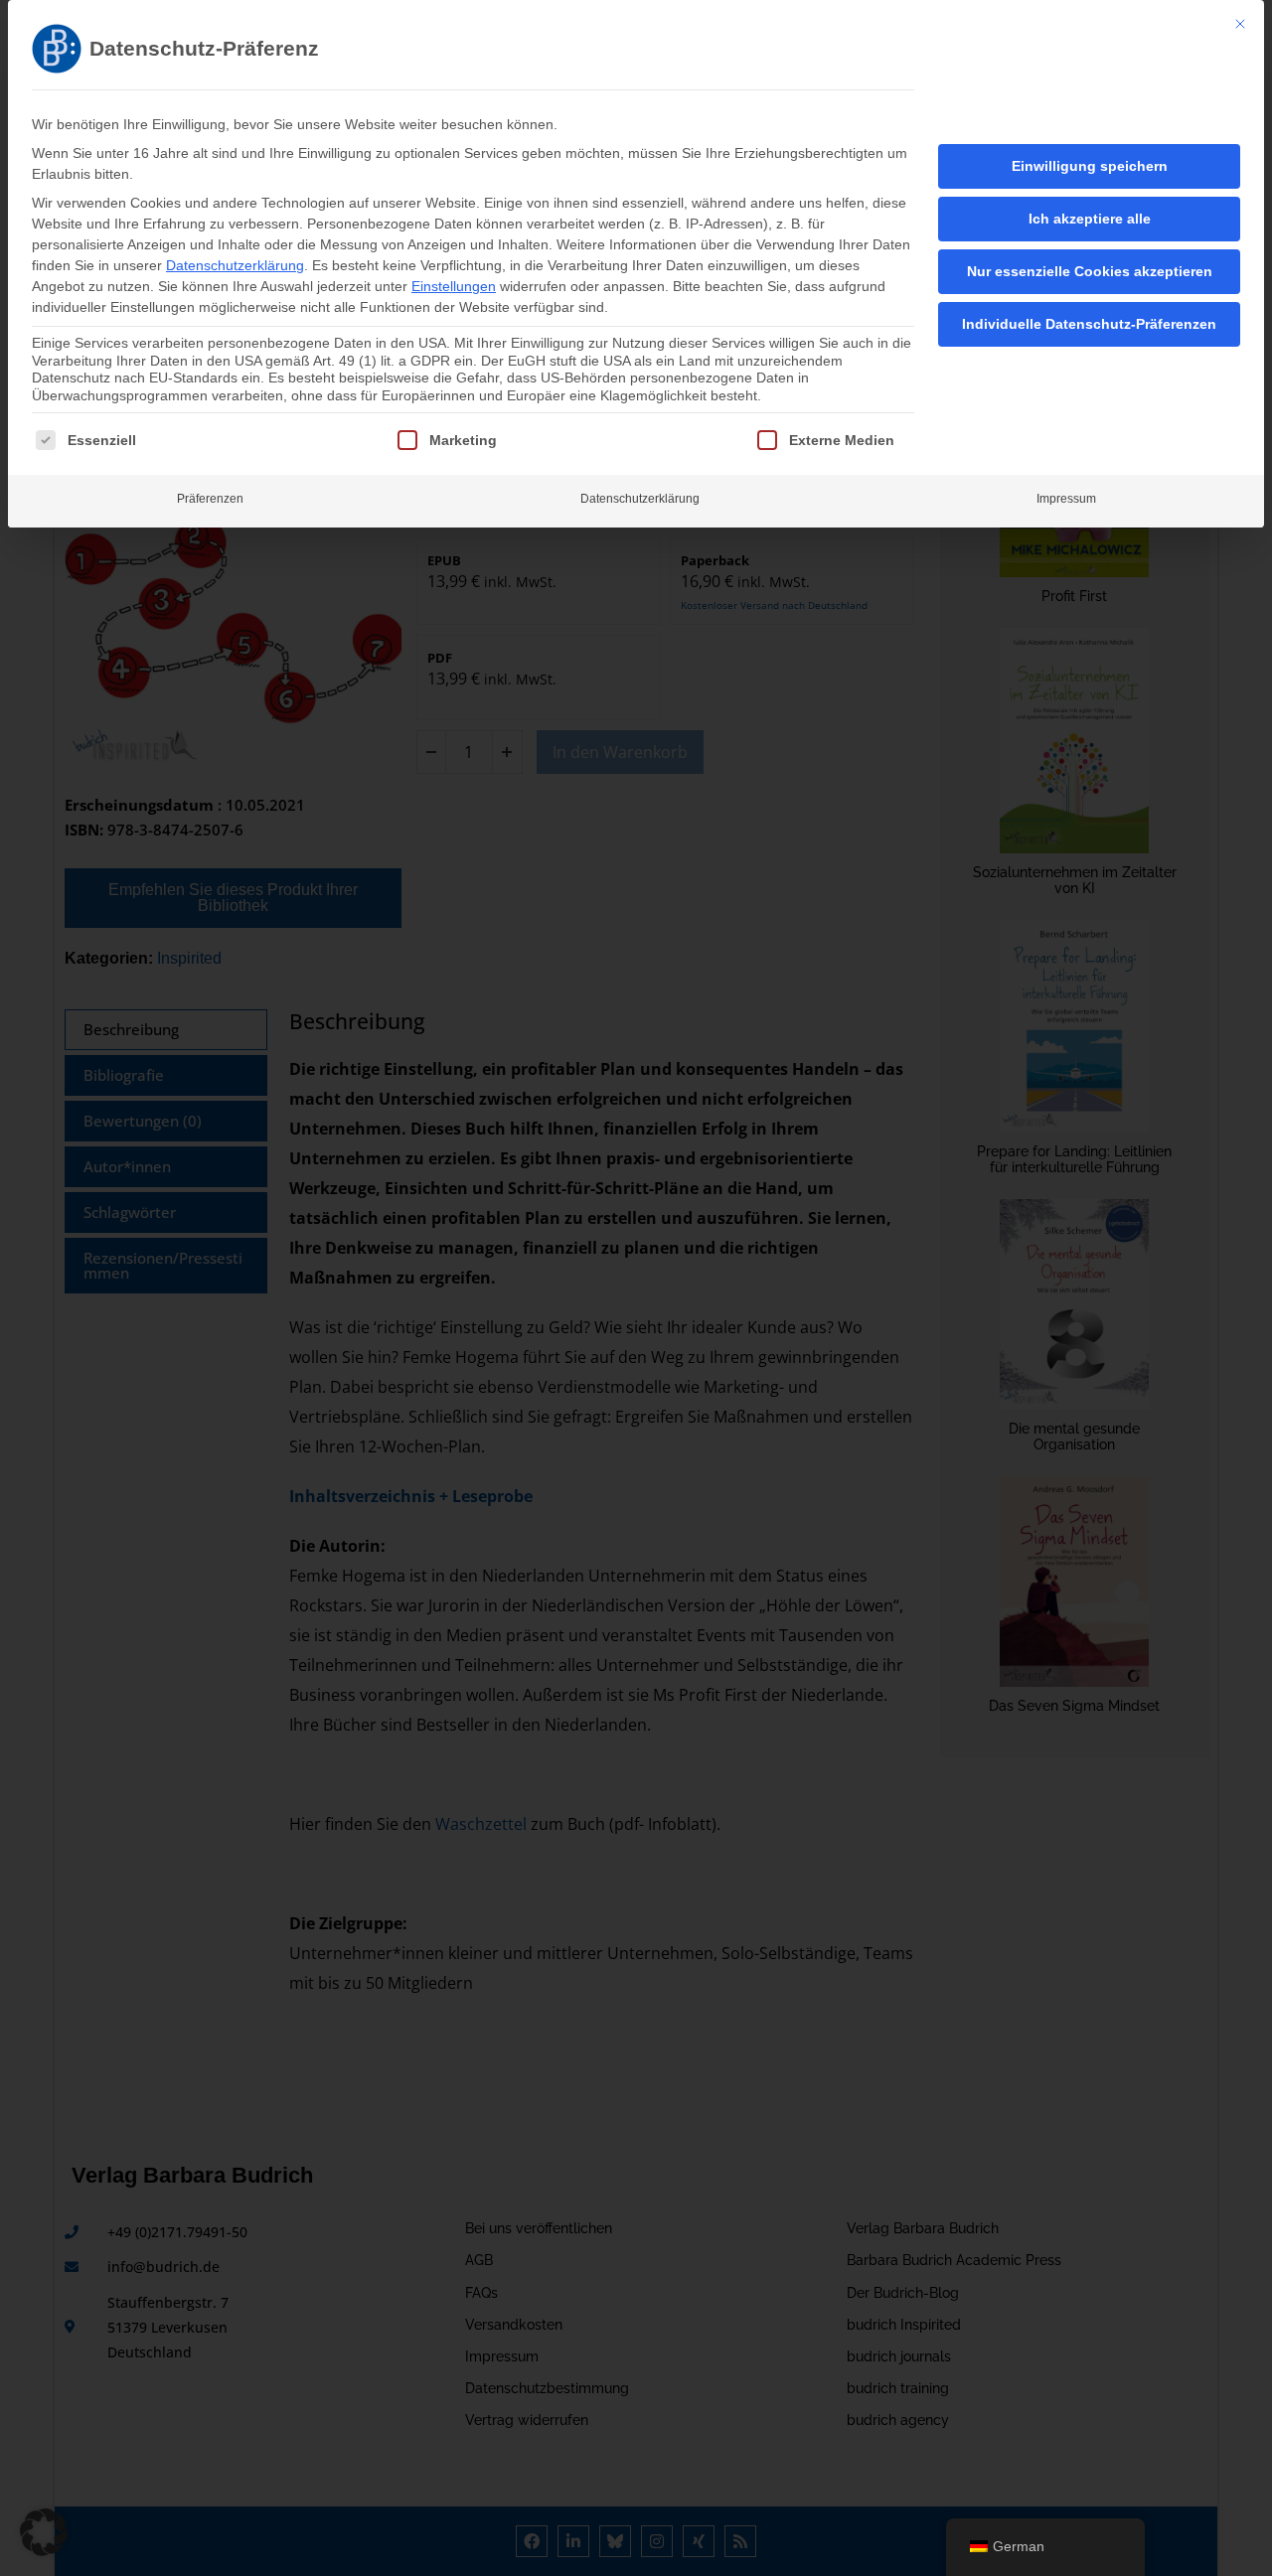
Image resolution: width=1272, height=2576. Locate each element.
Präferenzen (210, 499)
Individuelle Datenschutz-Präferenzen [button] (1089, 324)
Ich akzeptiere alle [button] (1090, 219)
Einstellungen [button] (454, 286)
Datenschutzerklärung (235, 265)
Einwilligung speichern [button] (1090, 166)
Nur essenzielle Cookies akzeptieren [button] (1090, 271)
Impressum (1066, 499)
